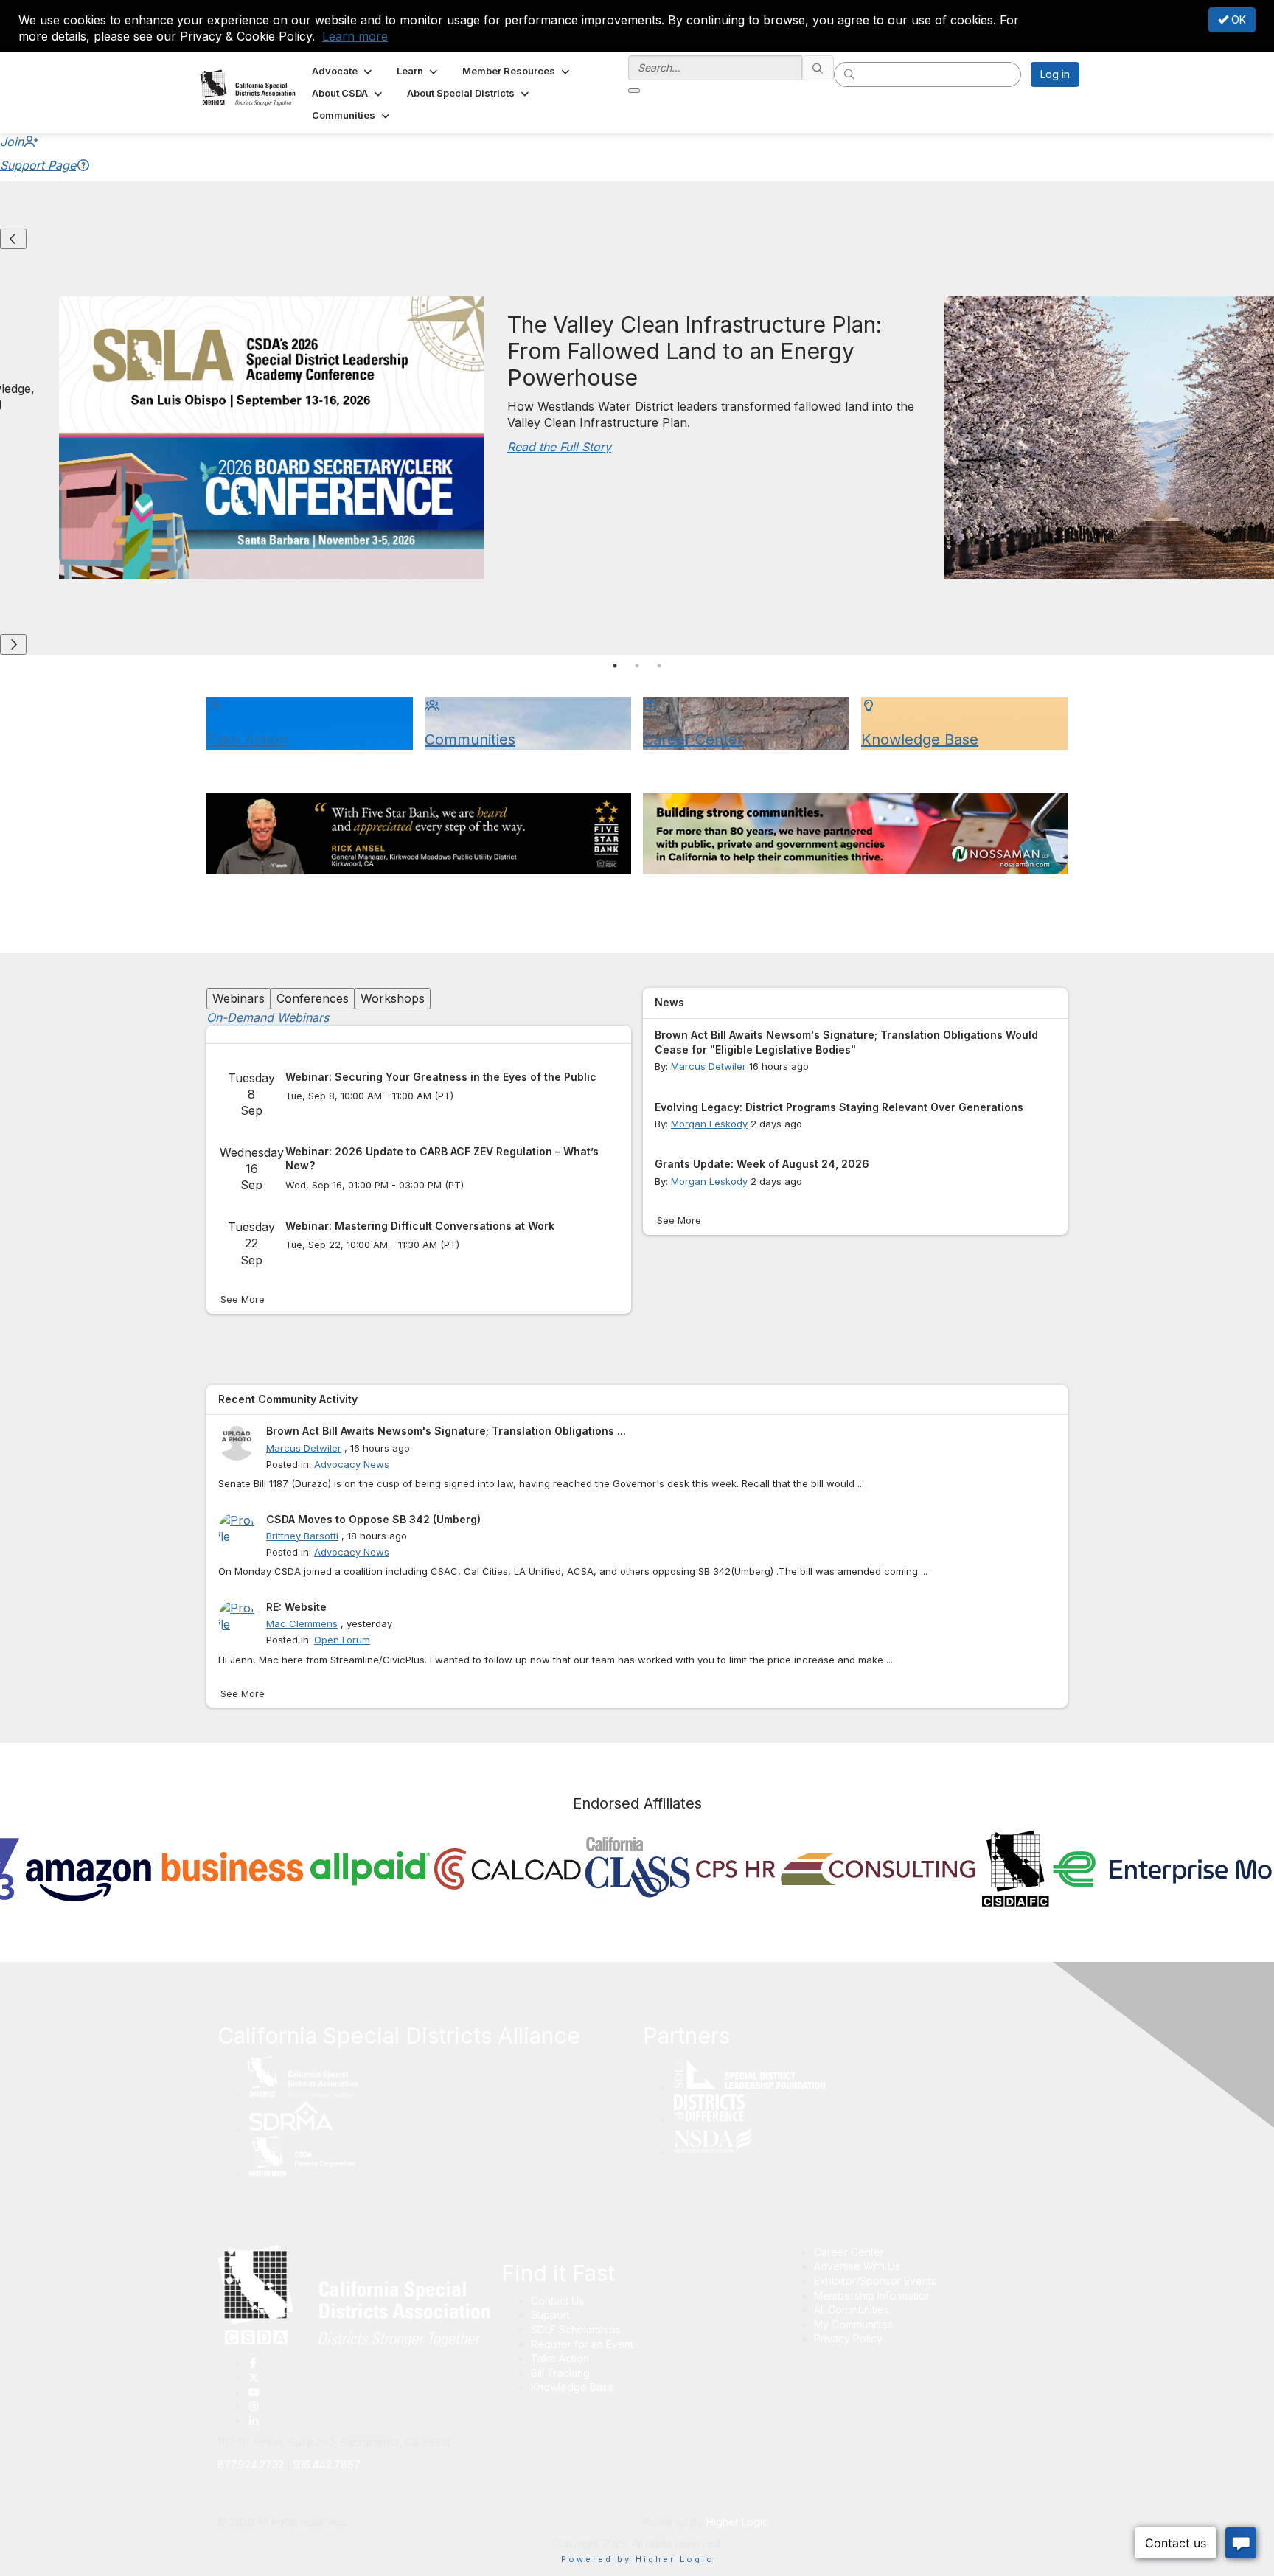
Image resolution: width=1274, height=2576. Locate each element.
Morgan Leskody (709, 1124)
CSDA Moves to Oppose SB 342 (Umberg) (373, 1519)
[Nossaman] (855, 834)
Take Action (560, 2358)
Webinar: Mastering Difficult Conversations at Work (420, 1226)
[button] (343, 71)
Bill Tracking (560, 2373)
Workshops (393, 998)
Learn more (355, 36)
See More (243, 1299)
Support (550, 2315)
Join (12, 142)
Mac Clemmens (302, 1623)
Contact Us (557, 2301)
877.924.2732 (251, 2464)
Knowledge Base (572, 2387)
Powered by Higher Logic (637, 2559)
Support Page (38, 165)
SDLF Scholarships (576, 2329)
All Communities (852, 2309)
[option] (165, 1873)
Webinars (239, 998)
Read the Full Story (559, 447)
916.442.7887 (327, 2464)
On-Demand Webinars (268, 1017)
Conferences (313, 998)
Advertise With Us (857, 2266)
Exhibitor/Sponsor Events (875, 2281)
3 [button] (659, 666)
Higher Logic (737, 2522)
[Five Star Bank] (419, 834)
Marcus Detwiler (709, 1066)
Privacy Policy (848, 2338)
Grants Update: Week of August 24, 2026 (762, 1164)
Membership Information (873, 2295)
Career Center (849, 2252)
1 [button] (615, 666)
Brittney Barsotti (302, 1536)
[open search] (634, 91)
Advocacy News (352, 1464)
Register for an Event (582, 2344)
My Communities (853, 2324)
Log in (1055, 74)
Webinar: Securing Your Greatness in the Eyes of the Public (441, 1077)
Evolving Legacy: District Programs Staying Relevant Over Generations (839, 1107)
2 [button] (637, 666)
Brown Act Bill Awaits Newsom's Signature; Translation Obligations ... (446, 1431)
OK (1237, 20)
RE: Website (296, 1607)
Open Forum (342, 1640)
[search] (818, 68)
